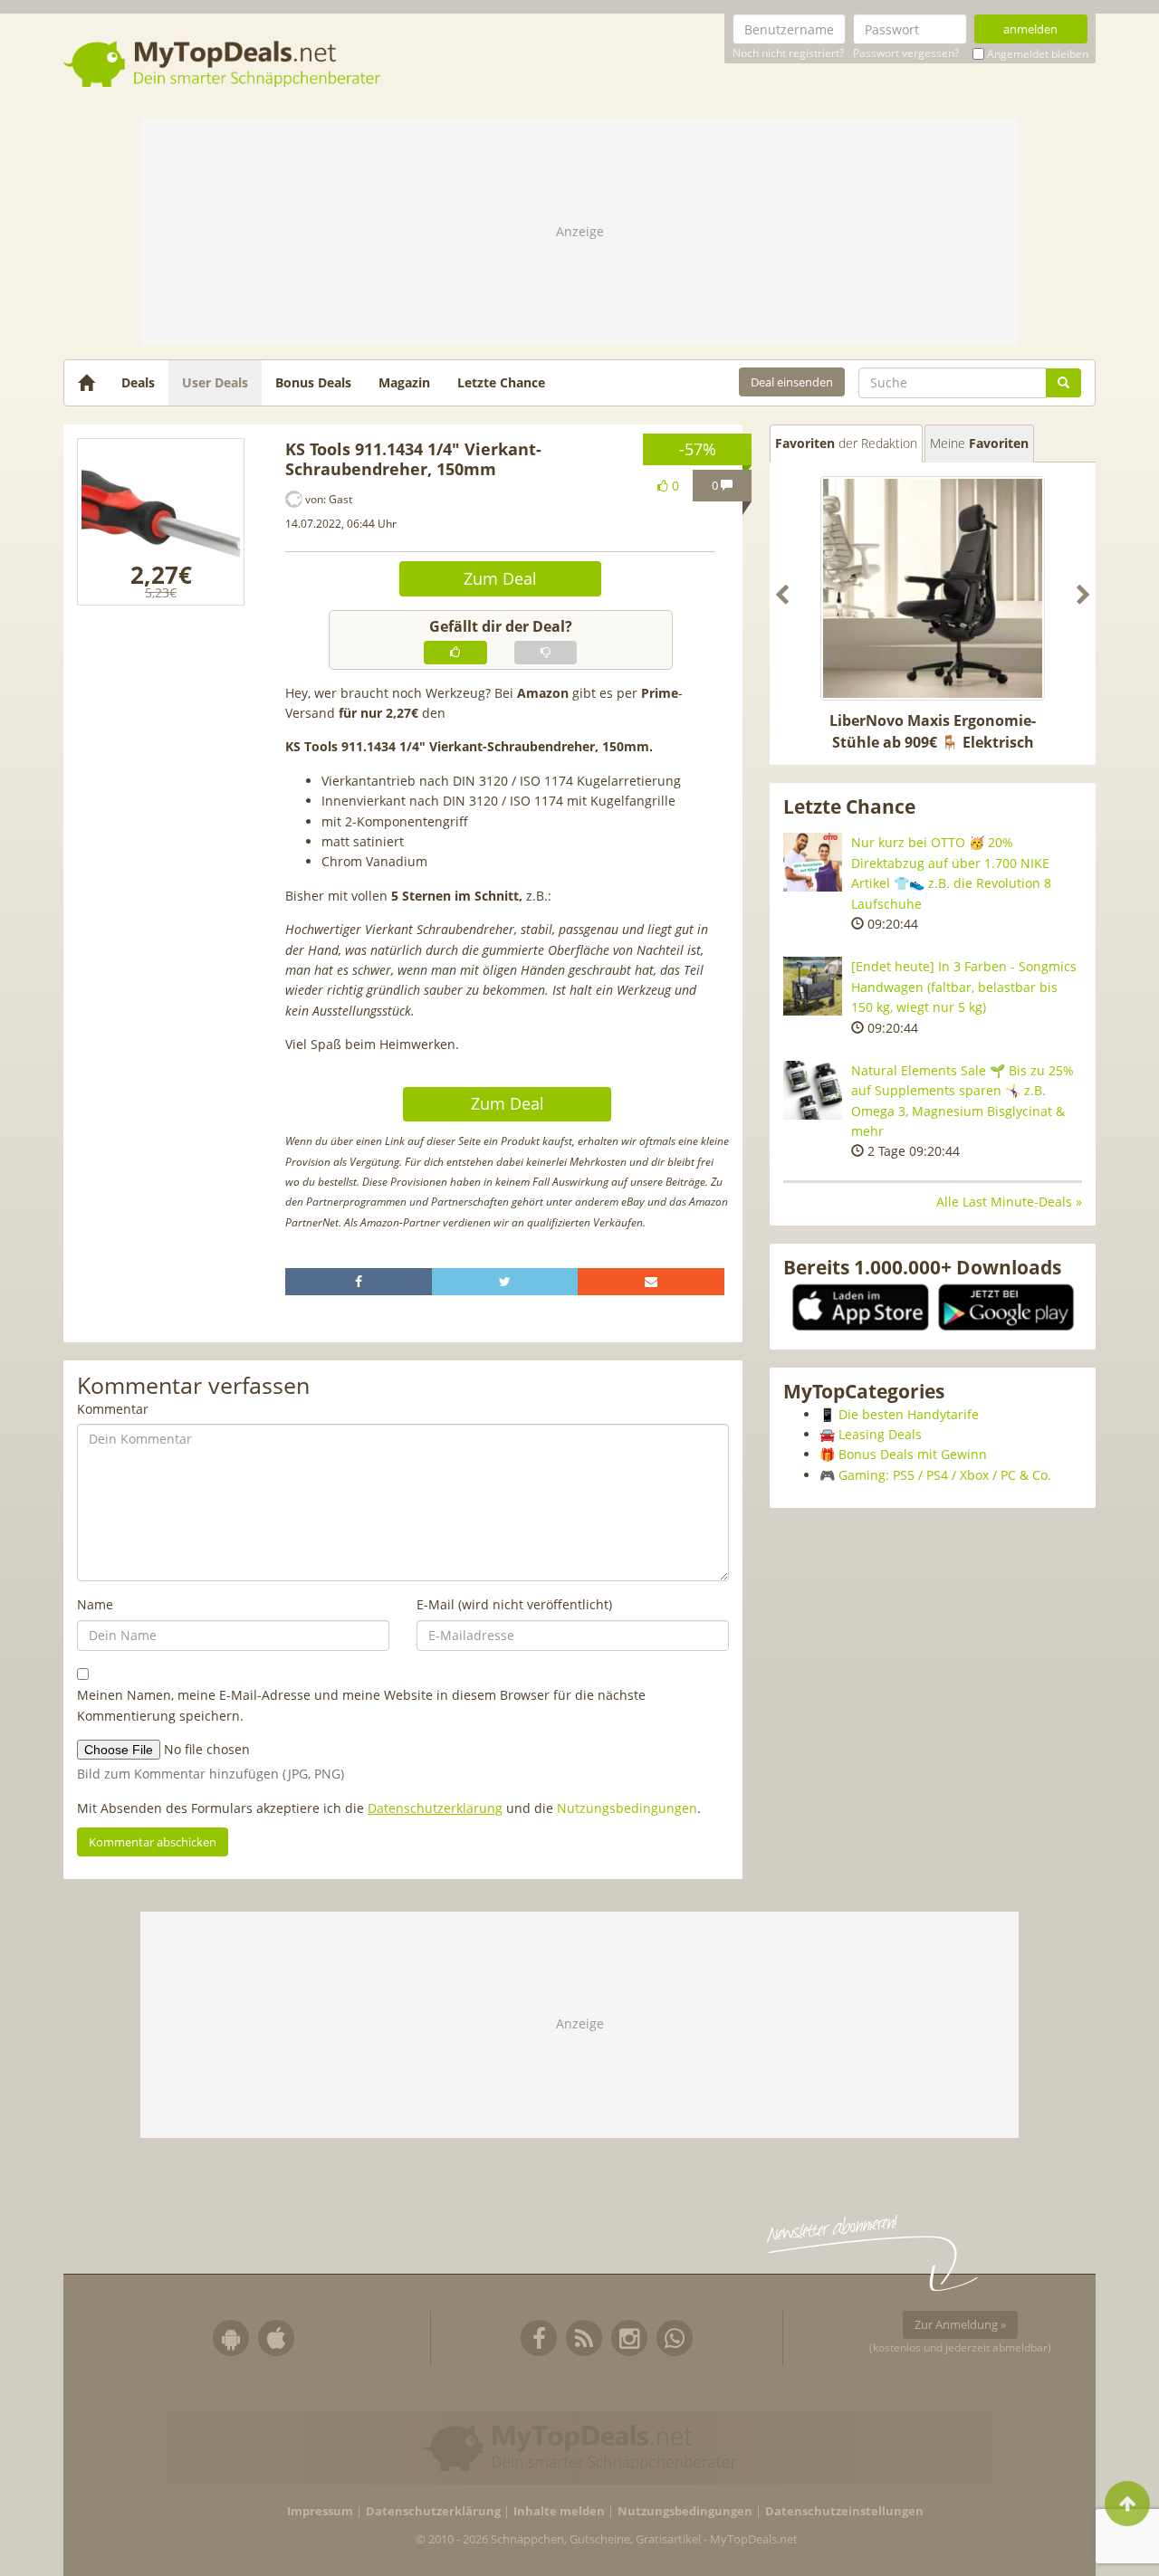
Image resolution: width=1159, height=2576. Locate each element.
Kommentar (113, 1409)
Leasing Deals (880, 1434)
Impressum (320, 2511)
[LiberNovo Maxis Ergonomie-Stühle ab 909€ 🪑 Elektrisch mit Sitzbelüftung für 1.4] (933, 588)
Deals (138, 382)
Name (95, 1604)
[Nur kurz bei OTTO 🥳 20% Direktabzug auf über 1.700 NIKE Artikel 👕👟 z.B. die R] (813, 862)
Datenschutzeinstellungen (844, 2511)
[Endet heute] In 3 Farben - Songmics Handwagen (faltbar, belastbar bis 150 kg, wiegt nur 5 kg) (964, 987)
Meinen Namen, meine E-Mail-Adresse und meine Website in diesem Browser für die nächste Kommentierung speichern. (361, 1705)
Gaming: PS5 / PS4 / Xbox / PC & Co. (945, 1475)
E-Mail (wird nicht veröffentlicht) (514, 1604)
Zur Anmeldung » (960, 2324)
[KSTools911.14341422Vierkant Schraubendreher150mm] (161, 522)
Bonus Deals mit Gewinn (913, 1454)
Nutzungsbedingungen (627, 1808)
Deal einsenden (792, 382)
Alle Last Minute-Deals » (1009, 1202)
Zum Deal (500, 578)
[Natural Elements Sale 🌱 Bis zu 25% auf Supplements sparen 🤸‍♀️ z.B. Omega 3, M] (813, 1090)
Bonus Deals (313, 382)
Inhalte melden (559, 2511)
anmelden (1030, 29)
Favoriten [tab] (846, 443)
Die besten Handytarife (909, 1414)
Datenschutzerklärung (435, 1808)
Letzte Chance (501, 382)
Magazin (404, 382)
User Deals (215, 382)
